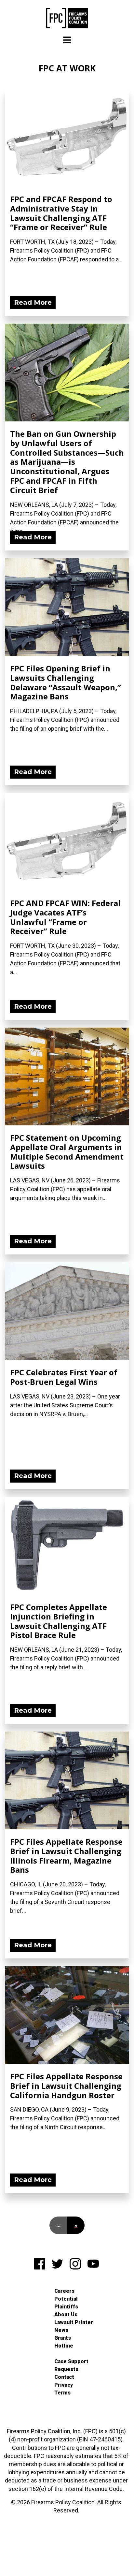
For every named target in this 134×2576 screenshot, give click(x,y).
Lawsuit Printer (74, 2322)
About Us (66, 2314)
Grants (63, 2338)
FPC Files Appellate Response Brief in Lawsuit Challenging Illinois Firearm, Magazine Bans (66, 1856)
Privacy (64, 2385)
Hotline (64, 2346)
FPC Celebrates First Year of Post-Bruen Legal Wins (64, 1377)
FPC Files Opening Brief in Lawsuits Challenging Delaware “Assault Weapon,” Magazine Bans (66, 682)
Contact (64, 2377)
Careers (64, 2291)
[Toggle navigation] (67, 40)
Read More (33, 302)
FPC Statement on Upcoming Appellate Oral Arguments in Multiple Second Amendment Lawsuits (67, 1152)
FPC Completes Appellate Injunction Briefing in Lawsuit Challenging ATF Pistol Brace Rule (59, 1621)
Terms (62, 2393)
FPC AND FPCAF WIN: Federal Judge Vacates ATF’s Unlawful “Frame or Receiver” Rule (65, 917)
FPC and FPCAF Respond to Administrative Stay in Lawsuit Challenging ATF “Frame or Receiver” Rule (61, 213)
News (61, 2330)
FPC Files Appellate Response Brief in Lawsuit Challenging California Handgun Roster (66, 2086)
